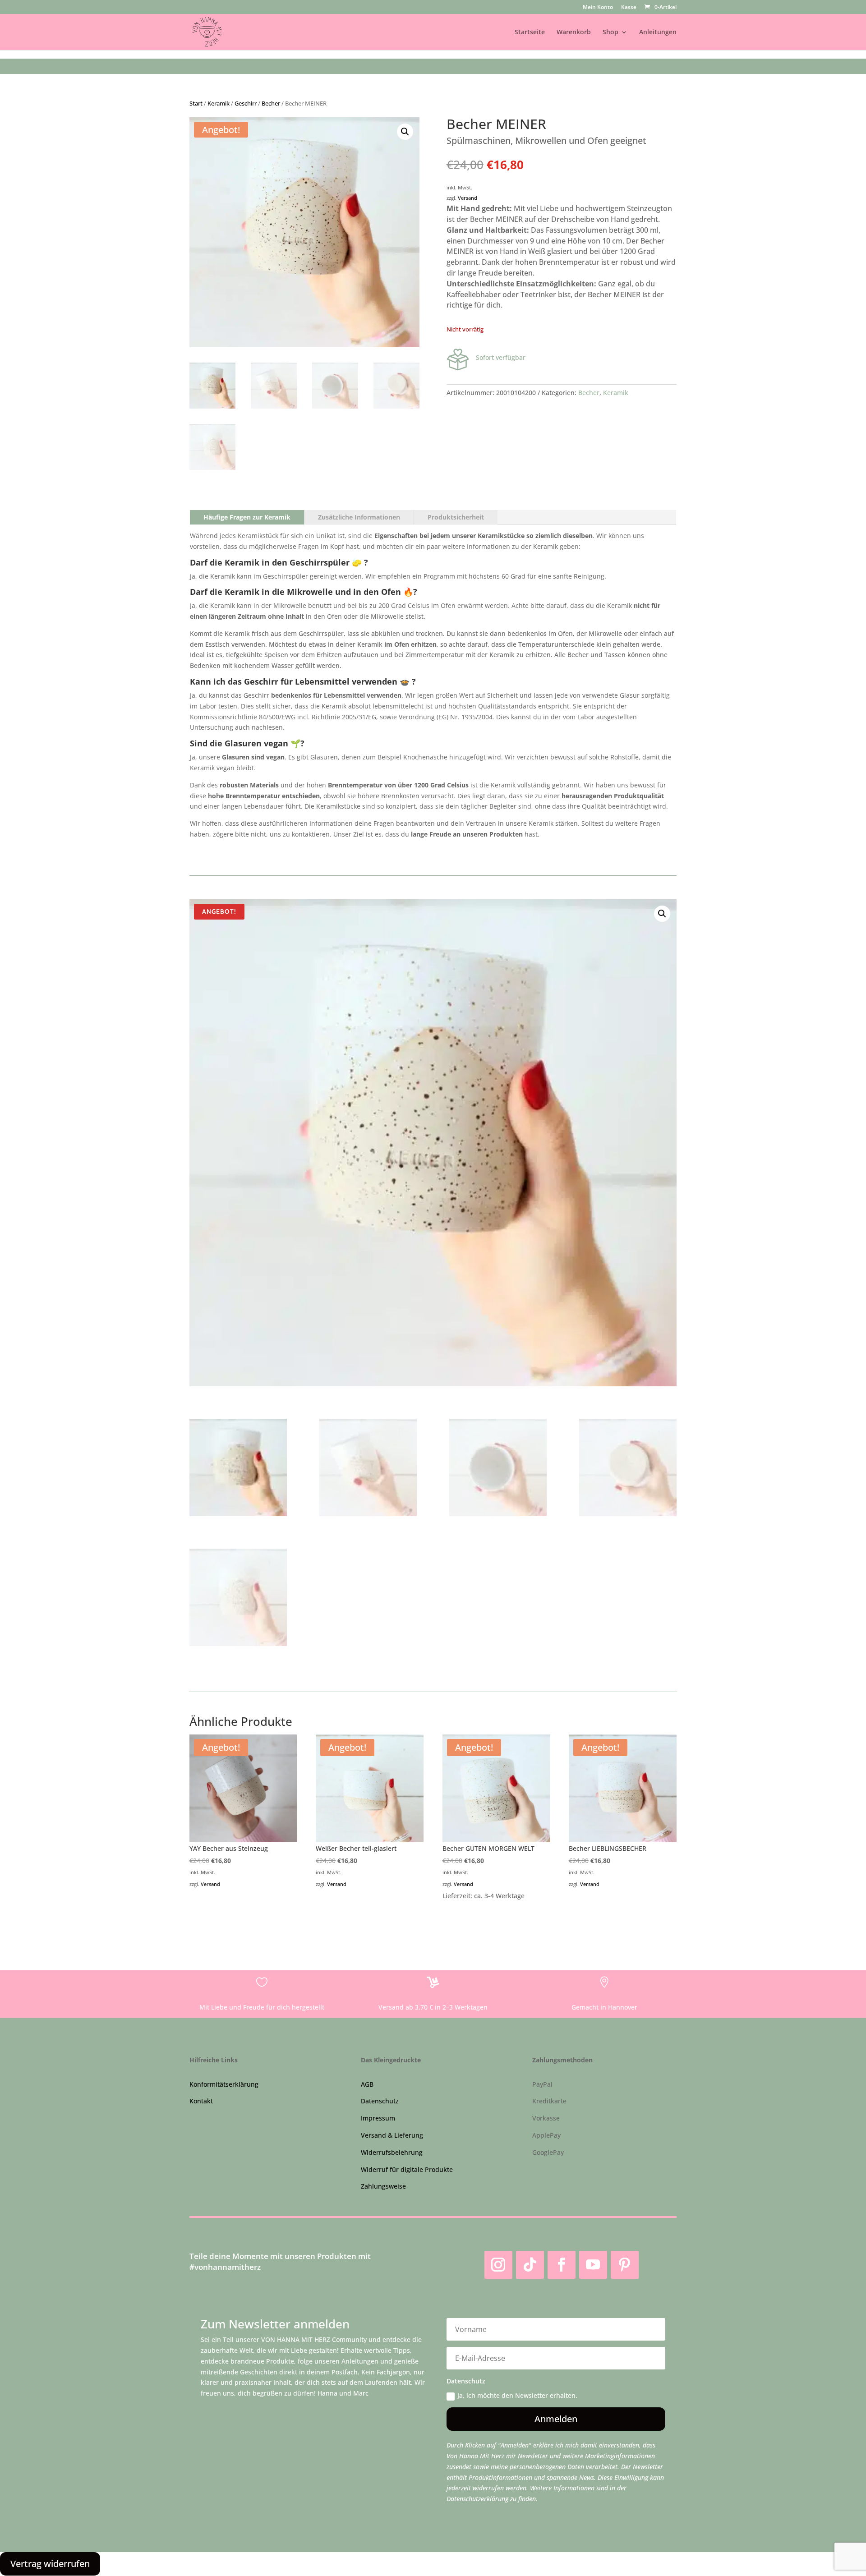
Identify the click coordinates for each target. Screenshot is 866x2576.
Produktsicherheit (456, 517)
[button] (405, 132)
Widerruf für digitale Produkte (407, 2169)
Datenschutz (380, 2101)
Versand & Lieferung (392, 2135)
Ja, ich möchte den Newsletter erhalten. (517, 2395)
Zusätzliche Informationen (359, 517)
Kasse (629, 8)
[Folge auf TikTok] (530, 2265)
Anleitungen (658, 32)
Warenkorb (574, 32)
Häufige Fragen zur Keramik (247, 517)
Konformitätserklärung (224, 2084)
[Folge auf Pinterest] (625, 2265)
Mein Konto (598, 8)
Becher (271, 103)
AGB (367, 2084)
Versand (468, 198)
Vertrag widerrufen (50, 2564)
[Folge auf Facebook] (562, 2265)
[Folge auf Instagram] (498, 2265)
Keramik (219, 103)
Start (196, 103)
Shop (610, 32)
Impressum (378, 2118)
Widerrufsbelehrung (392, 2152)
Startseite (530, 32)
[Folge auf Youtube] (593, 2265)
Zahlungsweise (383, 2186)
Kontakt (201, 2101)
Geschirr (246, 103)
